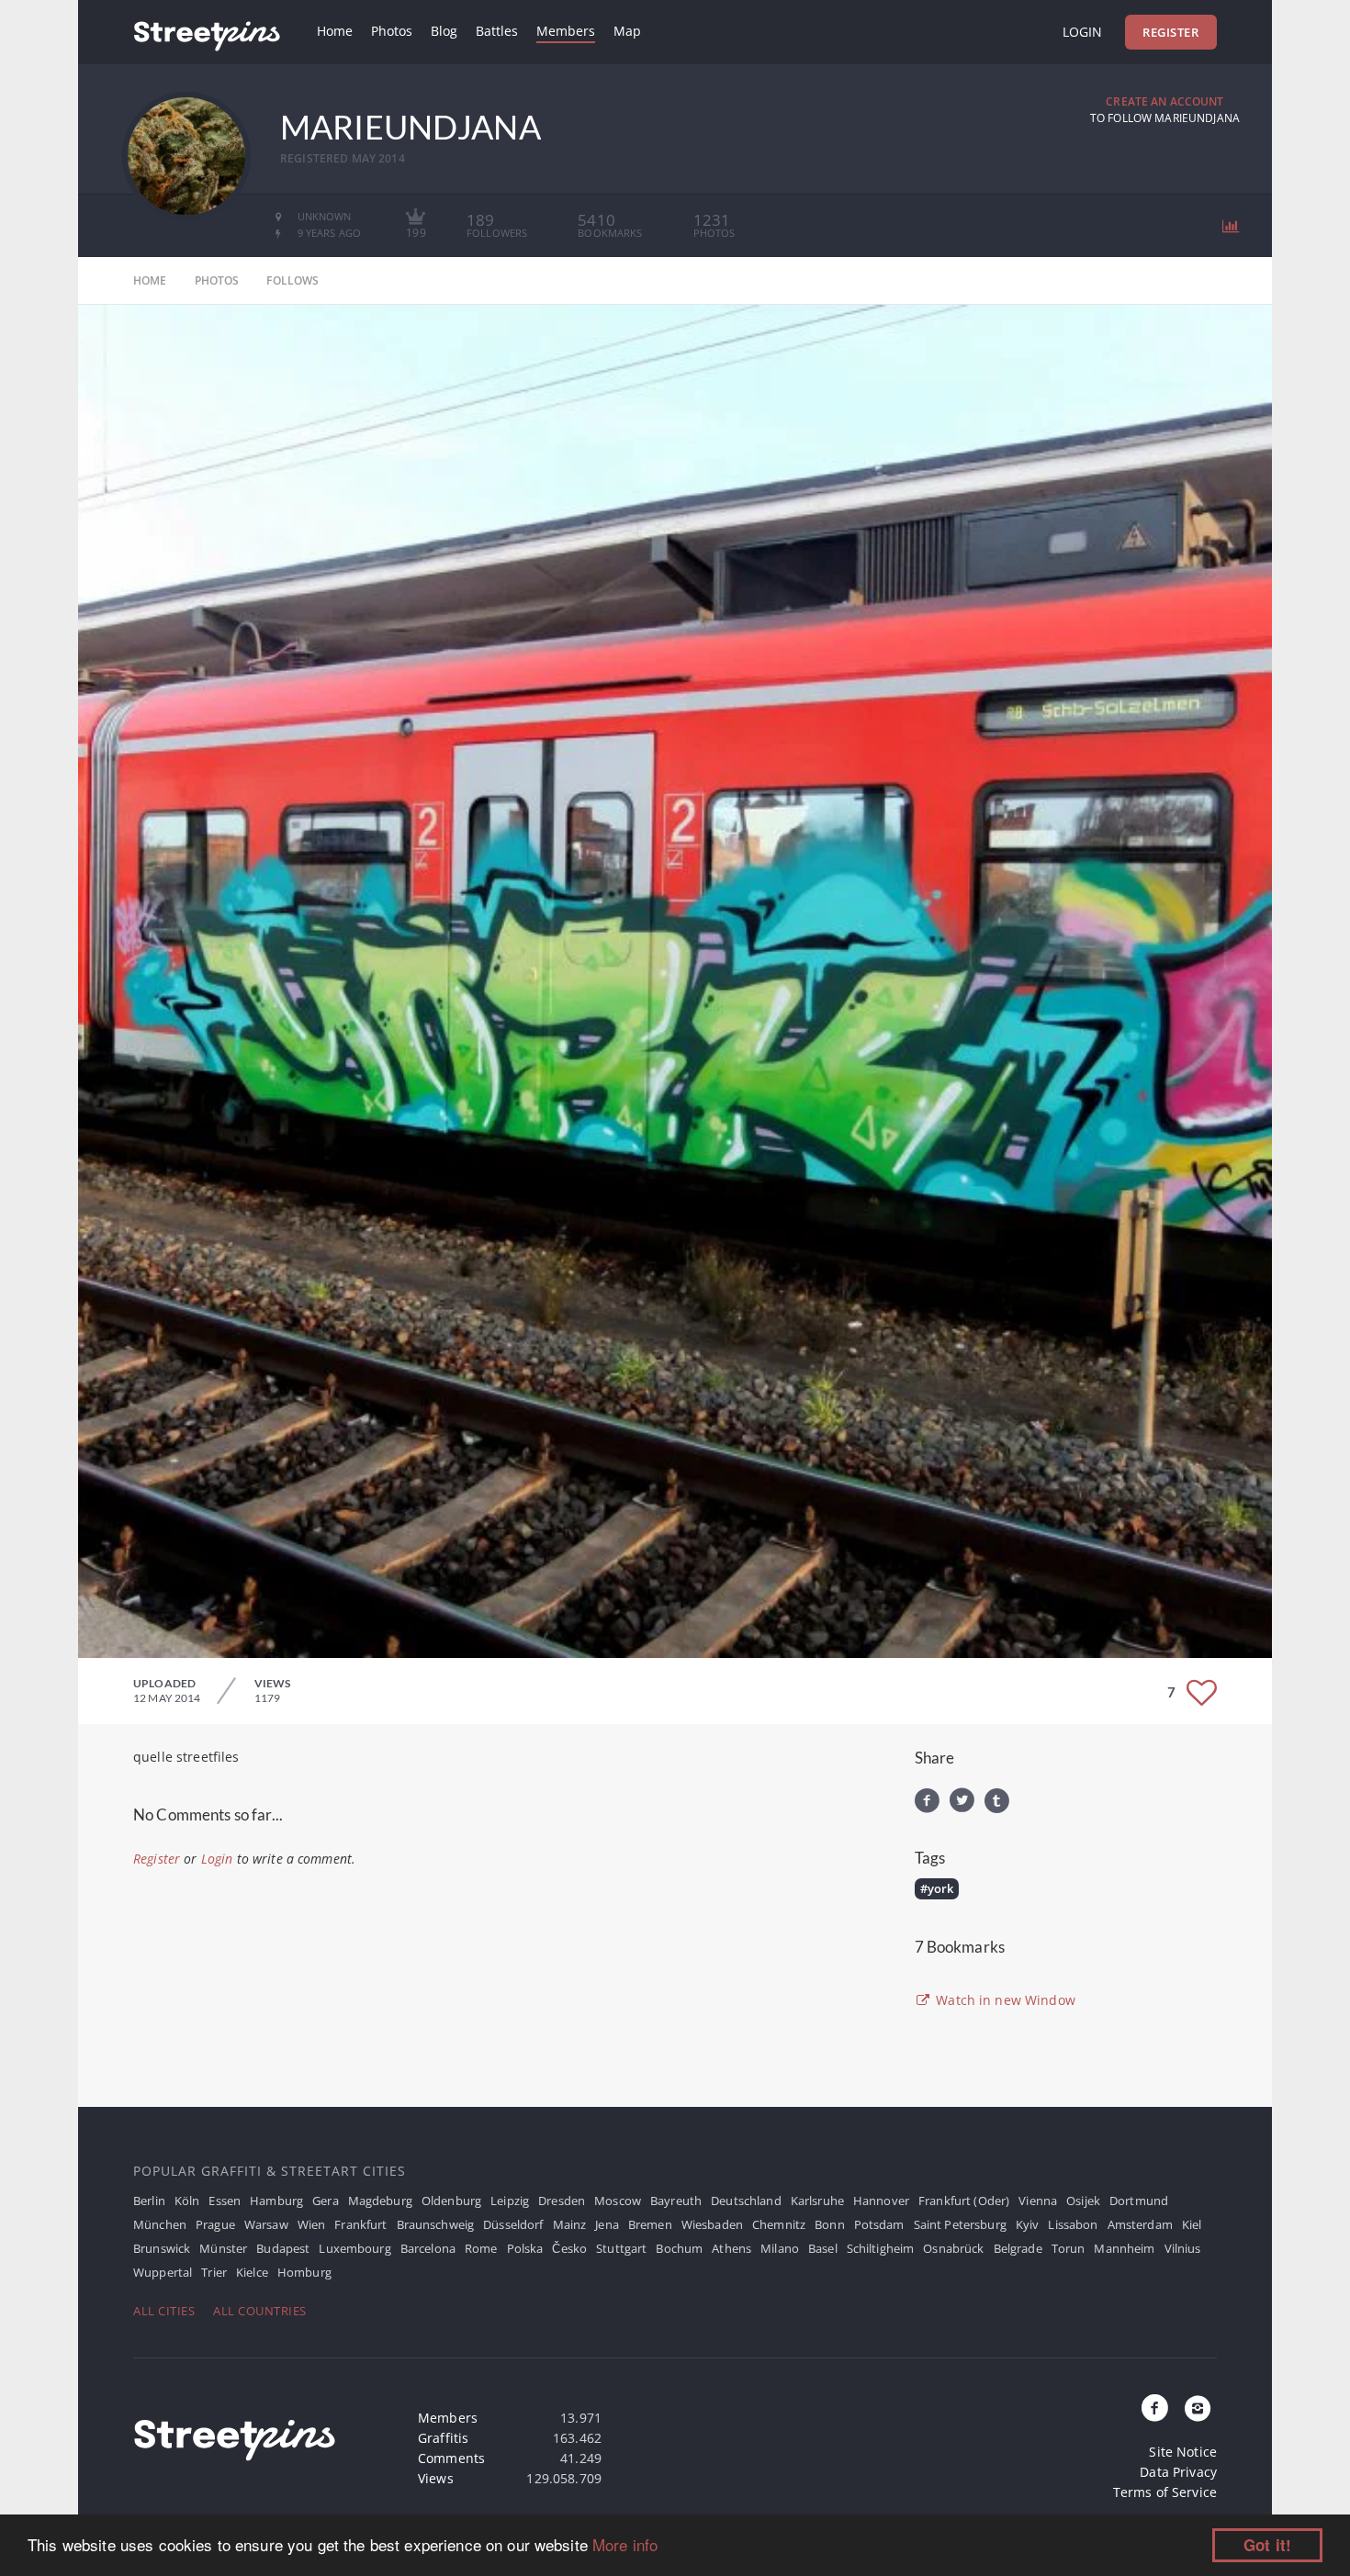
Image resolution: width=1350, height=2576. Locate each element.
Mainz (570, 2224)
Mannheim (1124, 2248)
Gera (326, 2201)
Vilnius (1183, 2248)
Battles (497, 31)
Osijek (1083, 2201)
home (150, 280)
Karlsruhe (817, 2201)
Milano (780, 2248)
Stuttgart (621, 2248)
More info (625, 2544)
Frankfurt (360, 2224)
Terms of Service (1165, 2492)
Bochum (679, 2248)
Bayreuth (676, 2201)
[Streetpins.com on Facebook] (1155, 2409)
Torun (1069, 2248)
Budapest (283, 2248)
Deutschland (746, 2201)
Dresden (562, 2201)
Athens (731, 2248)
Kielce (252, 2272)
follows (292, 280)
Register (1170, 32)
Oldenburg (451, 2201)
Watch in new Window (1004, 2000)
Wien (312, 2224)
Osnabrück (953, 2248)
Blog (444, 31)
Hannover (881, 2201)
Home (335, 31)
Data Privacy (1178, 2472)
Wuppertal (163, 2272)
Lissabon (1073, 2224)
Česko (569, 2248)
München (160, 2224)
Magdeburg (380, 2201)
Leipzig (510, 2201)
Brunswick (162, 2248)
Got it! (1267, 2545)
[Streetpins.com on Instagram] (1198, 2409)
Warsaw (266, 2224)
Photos (392, 31)
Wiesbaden (712, 2224)
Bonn (830, 2224)
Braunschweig (436, 2224)
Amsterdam (1140, 2224)
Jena (607, 2224)
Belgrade (1018, 2248)
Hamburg (276, 2201)
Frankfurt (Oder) (964, 2201)
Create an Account (1164, 101)
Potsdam (879, 2224)
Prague (215, 2224)
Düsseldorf (513, 2224)
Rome (481, 2248)
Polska (525, 2248)
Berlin (149, 2201)
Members (566, 31)
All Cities (164, 2311)
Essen (225, 2201)
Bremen (650, 2224)
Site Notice (1183, 2452)
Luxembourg (354, 2248)
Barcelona (428, 2248)
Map (627, 31)
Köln (187, 2201)
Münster (223, 2248)
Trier (214, 2272)
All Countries (260, 2311)
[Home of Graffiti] (207, 32)
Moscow (618, 2201)
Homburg (304, 2272)
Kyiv (1028, 2224)
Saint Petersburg (960, 2224)
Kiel (1192, 2224)
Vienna (1038, 2201)
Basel (823, 2248)
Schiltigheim (881, 2248)
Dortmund (1139, 2201)
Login (1082, 32)
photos (217, 280)
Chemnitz (779, 2224)
